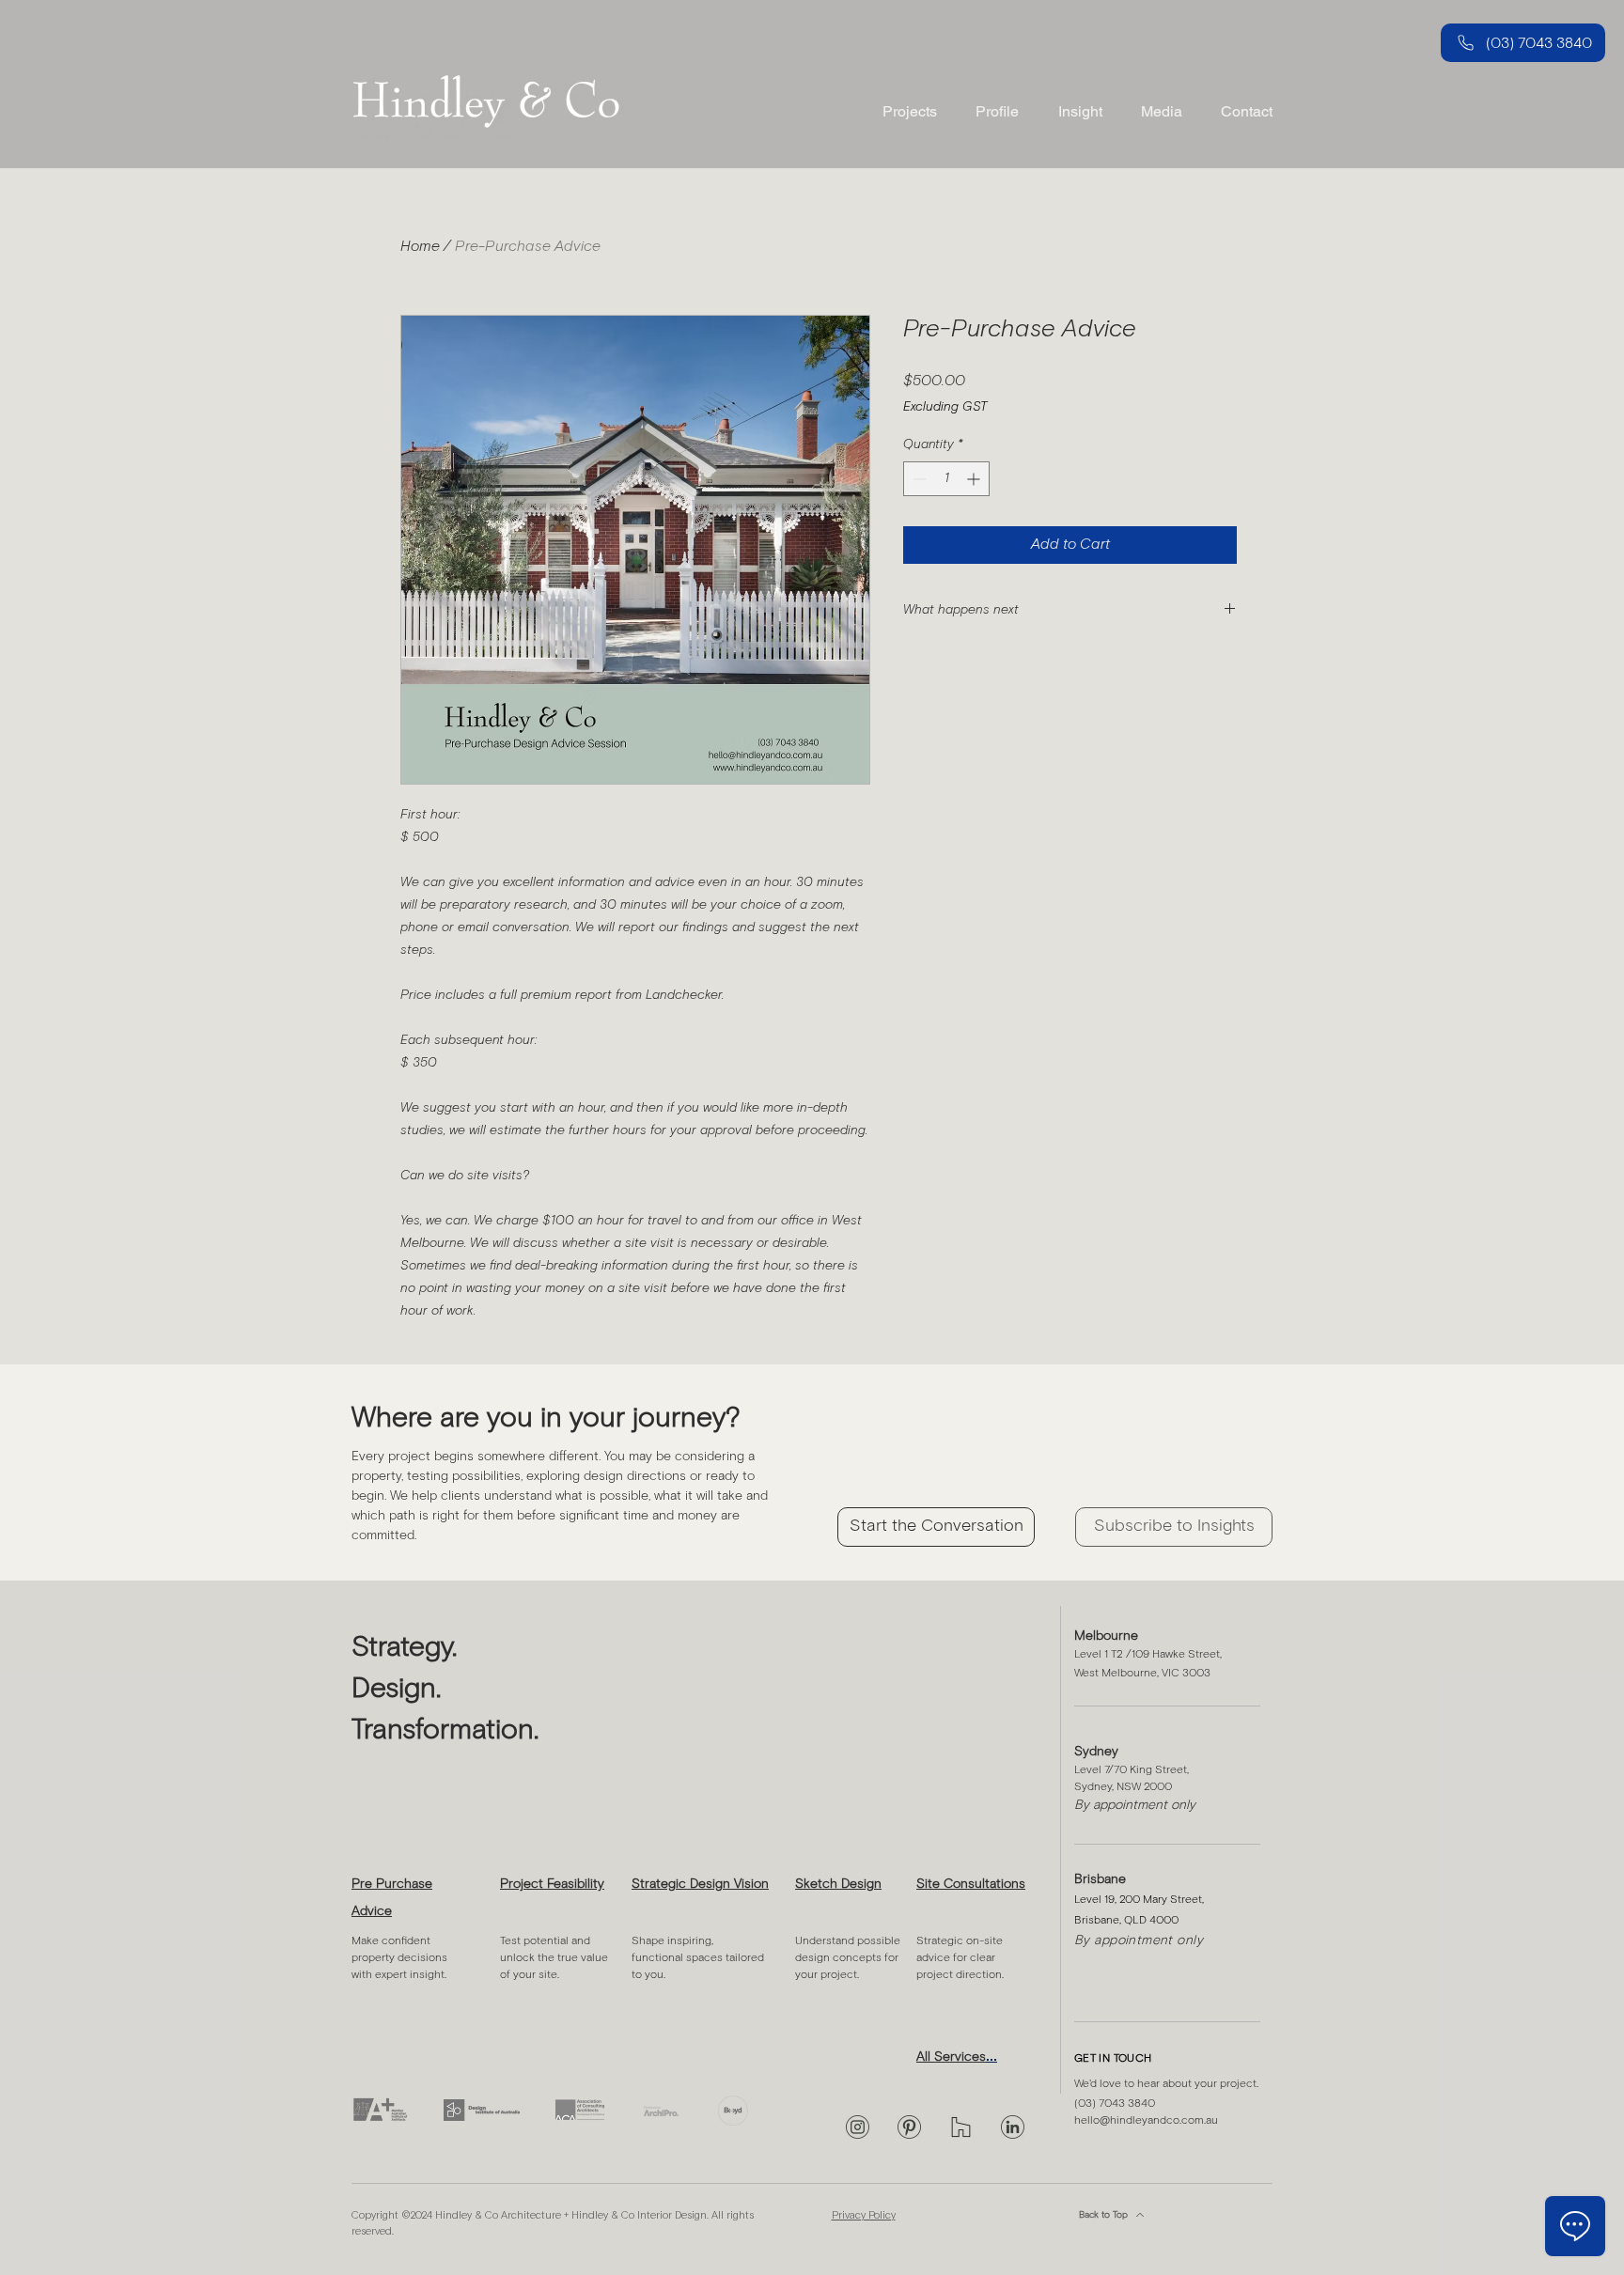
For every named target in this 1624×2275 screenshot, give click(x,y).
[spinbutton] (946, 479)
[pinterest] (909, 2127)
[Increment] (975, 479)
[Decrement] (918, 479)
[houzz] (961, 2127)
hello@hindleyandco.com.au (1146, 2121)
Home (420, 247)
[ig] (858, 2127)
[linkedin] (1013, 2127)
